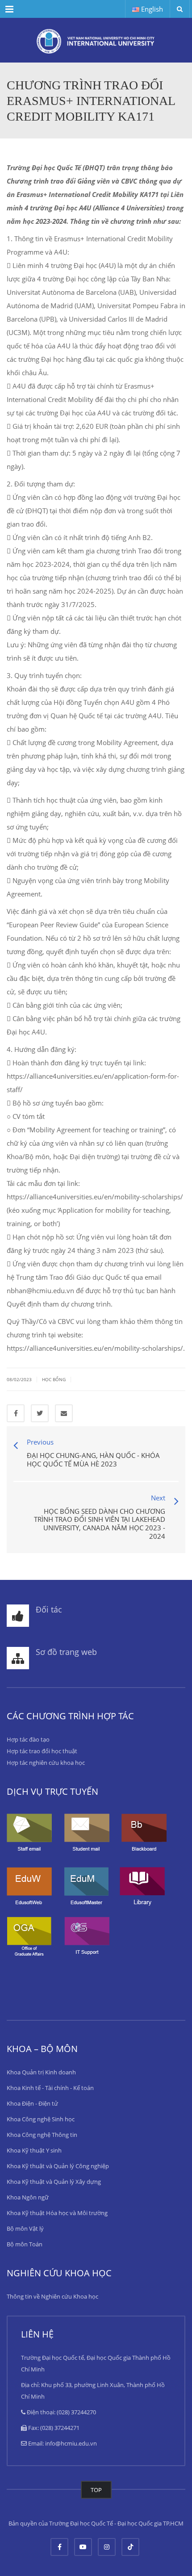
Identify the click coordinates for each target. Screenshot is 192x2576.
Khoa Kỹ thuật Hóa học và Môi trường (57, 2213)
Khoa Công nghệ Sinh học (41, 2119)
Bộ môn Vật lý (25, 2228)
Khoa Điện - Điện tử (32, 2103)
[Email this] (64, 1413)
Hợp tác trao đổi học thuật (42, 1751)
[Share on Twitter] (40, 1413)
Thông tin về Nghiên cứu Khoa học (52, 2296)
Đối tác (49, 1609)
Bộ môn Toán (25, 2244)
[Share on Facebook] (16, 1413)
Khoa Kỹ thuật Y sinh (34, 2150)
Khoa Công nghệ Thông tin (42, 2135)
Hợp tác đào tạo (28, 1739)
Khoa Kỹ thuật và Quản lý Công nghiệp (58, 2166)
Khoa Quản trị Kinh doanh (41, 2072)
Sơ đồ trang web (66, 1652)
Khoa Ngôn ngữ (28, 2197)
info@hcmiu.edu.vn (71, 2443)
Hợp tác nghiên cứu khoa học (46, 1763)
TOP (96, 2490)
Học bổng (54, 1379)
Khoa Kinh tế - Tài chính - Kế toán (50, 2088)
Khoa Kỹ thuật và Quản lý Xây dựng (54, 2182)
